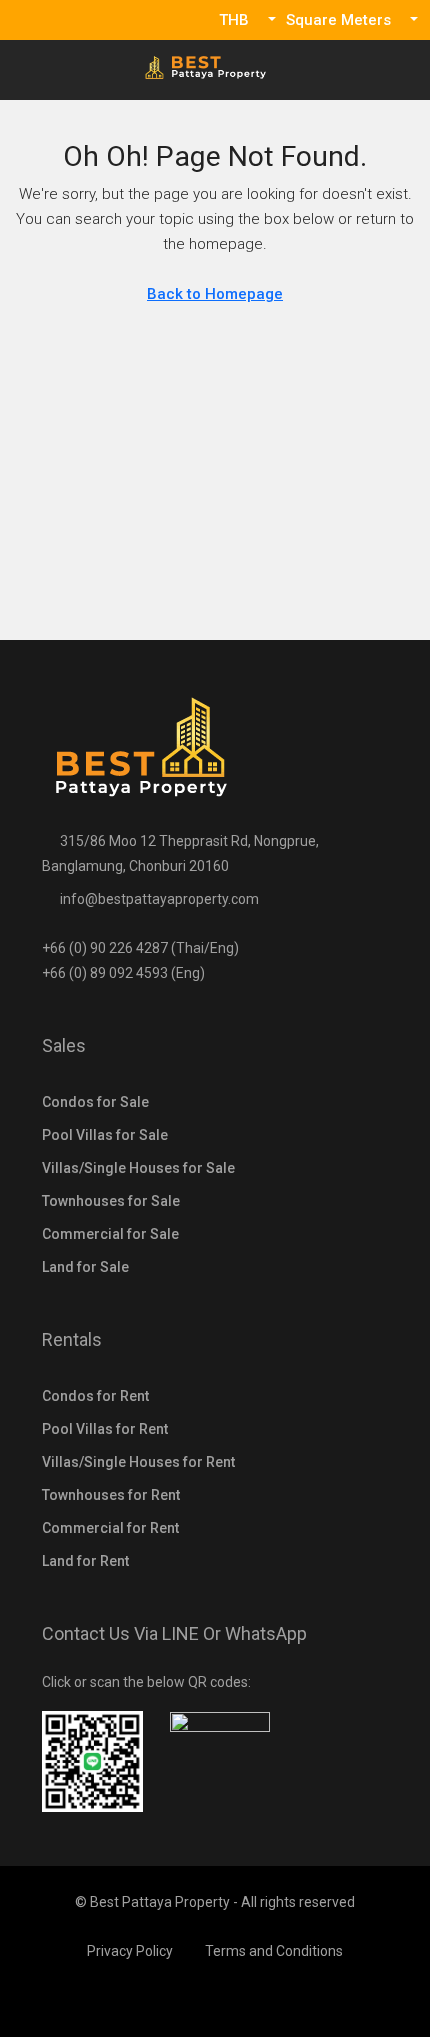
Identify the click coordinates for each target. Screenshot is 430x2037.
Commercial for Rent (110, 1528)
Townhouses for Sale (111, 1201)
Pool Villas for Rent (105, 1429)
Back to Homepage (215, 294)
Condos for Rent (95, 1396)
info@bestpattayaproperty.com (159, 899)
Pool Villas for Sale (105, 1135)
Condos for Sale (95, 1102)
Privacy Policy (130, 1951)
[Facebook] (215, 2000)
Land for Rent (85, 1561)
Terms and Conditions (274, 1951)
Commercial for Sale (110, 1234)
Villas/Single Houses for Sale (138, 1168)
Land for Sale (85, 1267)
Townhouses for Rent (111, 1495)
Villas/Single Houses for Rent (138, 1462)
